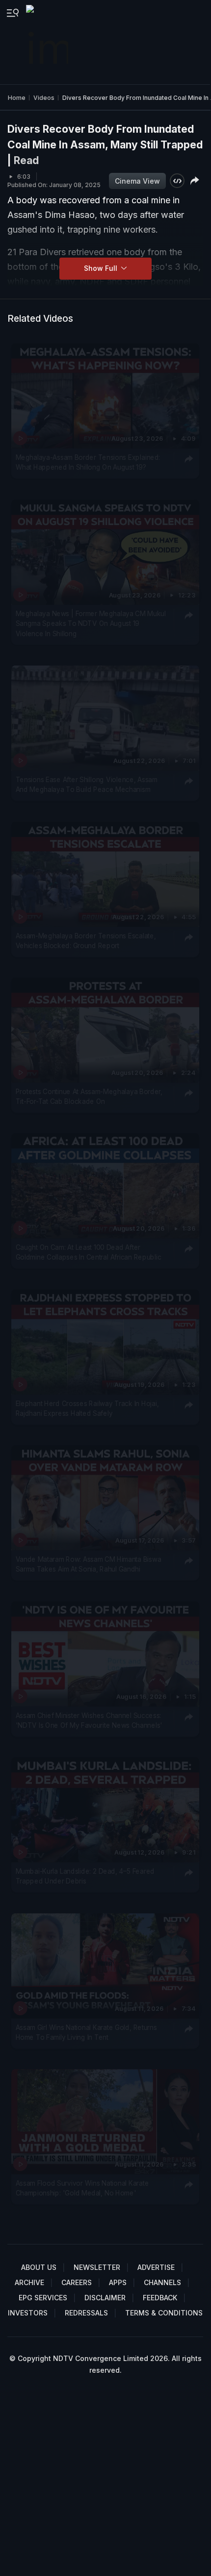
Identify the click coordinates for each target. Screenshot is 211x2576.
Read (26, 160)
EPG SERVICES (43, 2298)
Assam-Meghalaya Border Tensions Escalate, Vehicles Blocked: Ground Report (86, 940)
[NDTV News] (48, 42)
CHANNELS (162, 2282)
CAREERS (77, 2282)
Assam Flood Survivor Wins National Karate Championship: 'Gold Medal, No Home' (82, 2188)
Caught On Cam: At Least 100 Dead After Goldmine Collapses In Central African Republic (89, 1252)
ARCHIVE (29, 2282)
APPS (118, 2282)
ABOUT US (39, 2267)
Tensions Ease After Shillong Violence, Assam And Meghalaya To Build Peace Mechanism (87, 785)
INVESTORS (28, 2313)
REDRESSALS (86, 2313)
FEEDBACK (160, 2298)
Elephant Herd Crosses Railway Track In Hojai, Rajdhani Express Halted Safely (87, 1408)
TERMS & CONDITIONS (164, 2313)
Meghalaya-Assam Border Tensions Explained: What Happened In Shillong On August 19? (88, 462)
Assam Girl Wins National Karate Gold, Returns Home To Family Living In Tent (86, 2032)
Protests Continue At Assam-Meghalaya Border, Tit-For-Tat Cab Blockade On (89, 1097)
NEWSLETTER (97, 2267)
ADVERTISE (156, 2267)
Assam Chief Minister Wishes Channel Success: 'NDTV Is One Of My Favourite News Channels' (89, 1720)
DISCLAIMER (105, 2298)
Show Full (102, 268)
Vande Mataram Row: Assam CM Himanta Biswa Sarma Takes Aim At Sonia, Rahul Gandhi (89, 1564)
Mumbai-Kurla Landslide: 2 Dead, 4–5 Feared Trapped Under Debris (85, 1876)
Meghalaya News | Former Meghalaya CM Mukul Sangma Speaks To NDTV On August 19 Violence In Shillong (91, 624)
